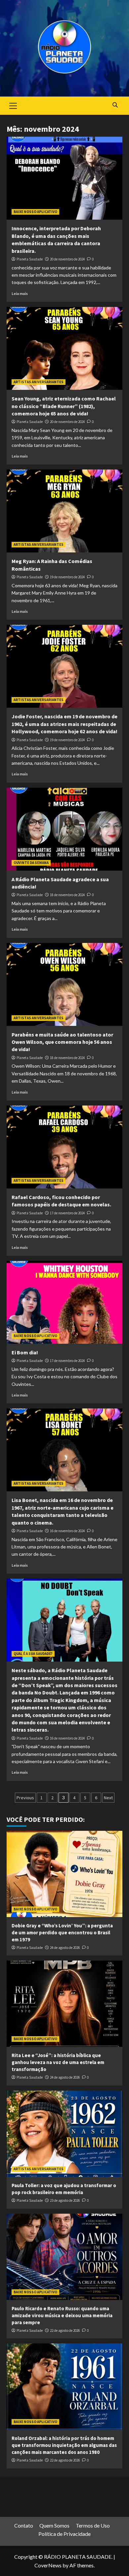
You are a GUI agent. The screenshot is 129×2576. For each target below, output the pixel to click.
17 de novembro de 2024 (67, 1213)
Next (108, 1798)
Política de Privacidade (64, 2534)
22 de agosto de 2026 (65, 2330)
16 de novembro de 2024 (67, 1531)
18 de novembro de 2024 (67, 895)
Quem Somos (54, 2525)
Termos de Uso (93, 2525)
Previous (25, 1798)
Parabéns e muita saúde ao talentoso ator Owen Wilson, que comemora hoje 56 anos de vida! (62, 1042)
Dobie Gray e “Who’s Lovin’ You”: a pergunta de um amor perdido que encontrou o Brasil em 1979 (62, 1932)
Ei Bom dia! (25, 1352)
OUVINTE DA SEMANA (31, 863)
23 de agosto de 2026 (65, 2200)
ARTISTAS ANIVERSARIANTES (39, 382)
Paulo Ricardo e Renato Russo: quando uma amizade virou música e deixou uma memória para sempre (62, 2315)
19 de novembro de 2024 (67, 577)
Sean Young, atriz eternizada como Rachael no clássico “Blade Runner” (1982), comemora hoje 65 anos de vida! (64, 406)
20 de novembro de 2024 (67, 259)
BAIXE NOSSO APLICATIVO (35, 212)
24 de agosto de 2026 (65, 1948)
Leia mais (20, 293)
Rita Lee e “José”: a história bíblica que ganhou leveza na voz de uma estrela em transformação (58, 2062)
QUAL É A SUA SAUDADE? (33, 1654)
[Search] (115, 105)
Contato (24, 2525)
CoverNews (48, 2565)
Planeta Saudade (30, 259)
